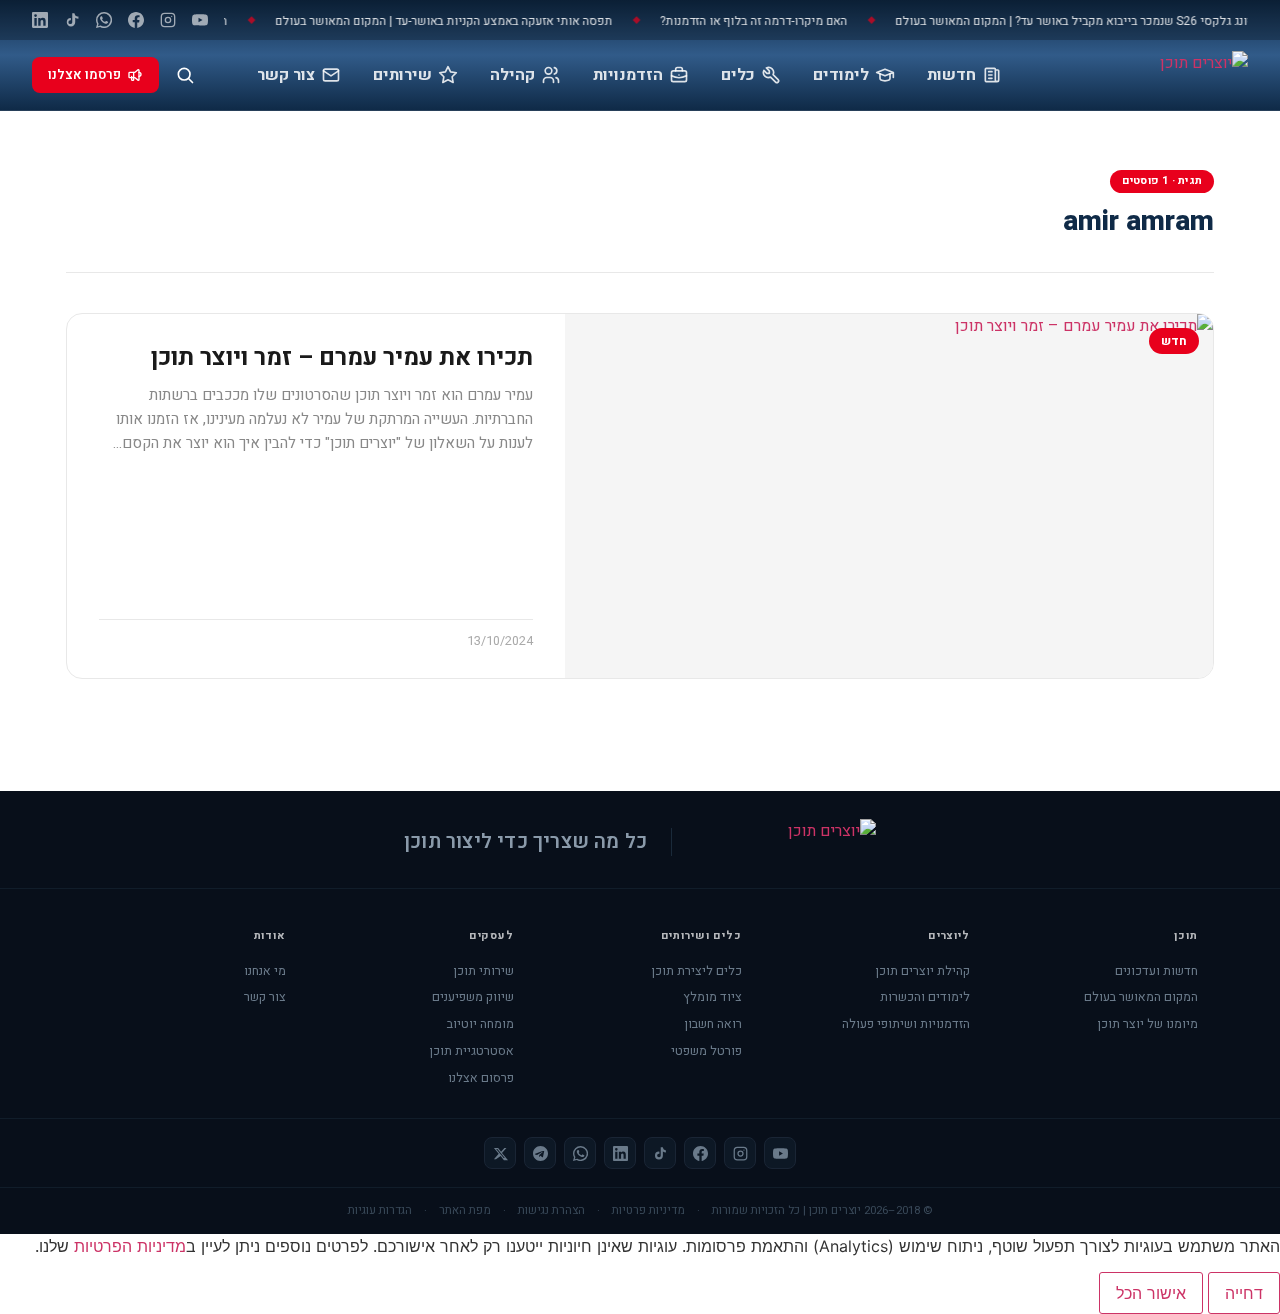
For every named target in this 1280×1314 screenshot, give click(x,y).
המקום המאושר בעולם (1141, 997)
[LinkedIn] (40, 20)
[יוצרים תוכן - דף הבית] (1152, 75)
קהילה (512, 75)
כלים (738, 75)
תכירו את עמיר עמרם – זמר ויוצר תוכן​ (342, 357)
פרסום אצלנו (481, 1078)
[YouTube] (200, 20)
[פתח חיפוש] (185, 75)
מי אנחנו (265, 971)
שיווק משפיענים (473, 997)
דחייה (1244, 1293)
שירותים (402, 75)
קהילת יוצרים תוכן (922, 971)
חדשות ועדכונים (1156, 971)
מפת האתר (465, 1210)
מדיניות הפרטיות (130, 1246)
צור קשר (286, 75)
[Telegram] (540, 1153)
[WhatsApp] (104, 20)
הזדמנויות (628, 75)
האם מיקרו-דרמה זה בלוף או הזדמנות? (767, 21)
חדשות (951, 75)
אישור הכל (1151, 1293)
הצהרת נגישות (551, 1210)
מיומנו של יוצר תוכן (1147, 1024)
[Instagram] (168, 20)
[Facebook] (136, 20)
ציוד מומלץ (712, 997)
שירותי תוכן (483, 971)
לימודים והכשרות (925, 997)
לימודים (841, 75)
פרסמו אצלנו (84, 74)
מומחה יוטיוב (480, 1024)
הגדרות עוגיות (380, 1210)
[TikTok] (72, 20)
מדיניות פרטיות (648, 1210)
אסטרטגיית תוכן (471, 1051)
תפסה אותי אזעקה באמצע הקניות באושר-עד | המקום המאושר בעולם (457, 21)
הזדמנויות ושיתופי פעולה (906, 1024)
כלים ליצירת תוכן (696, 971)
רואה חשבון (713, 1024)
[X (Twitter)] (500, 1153)
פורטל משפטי (706, 1051)
